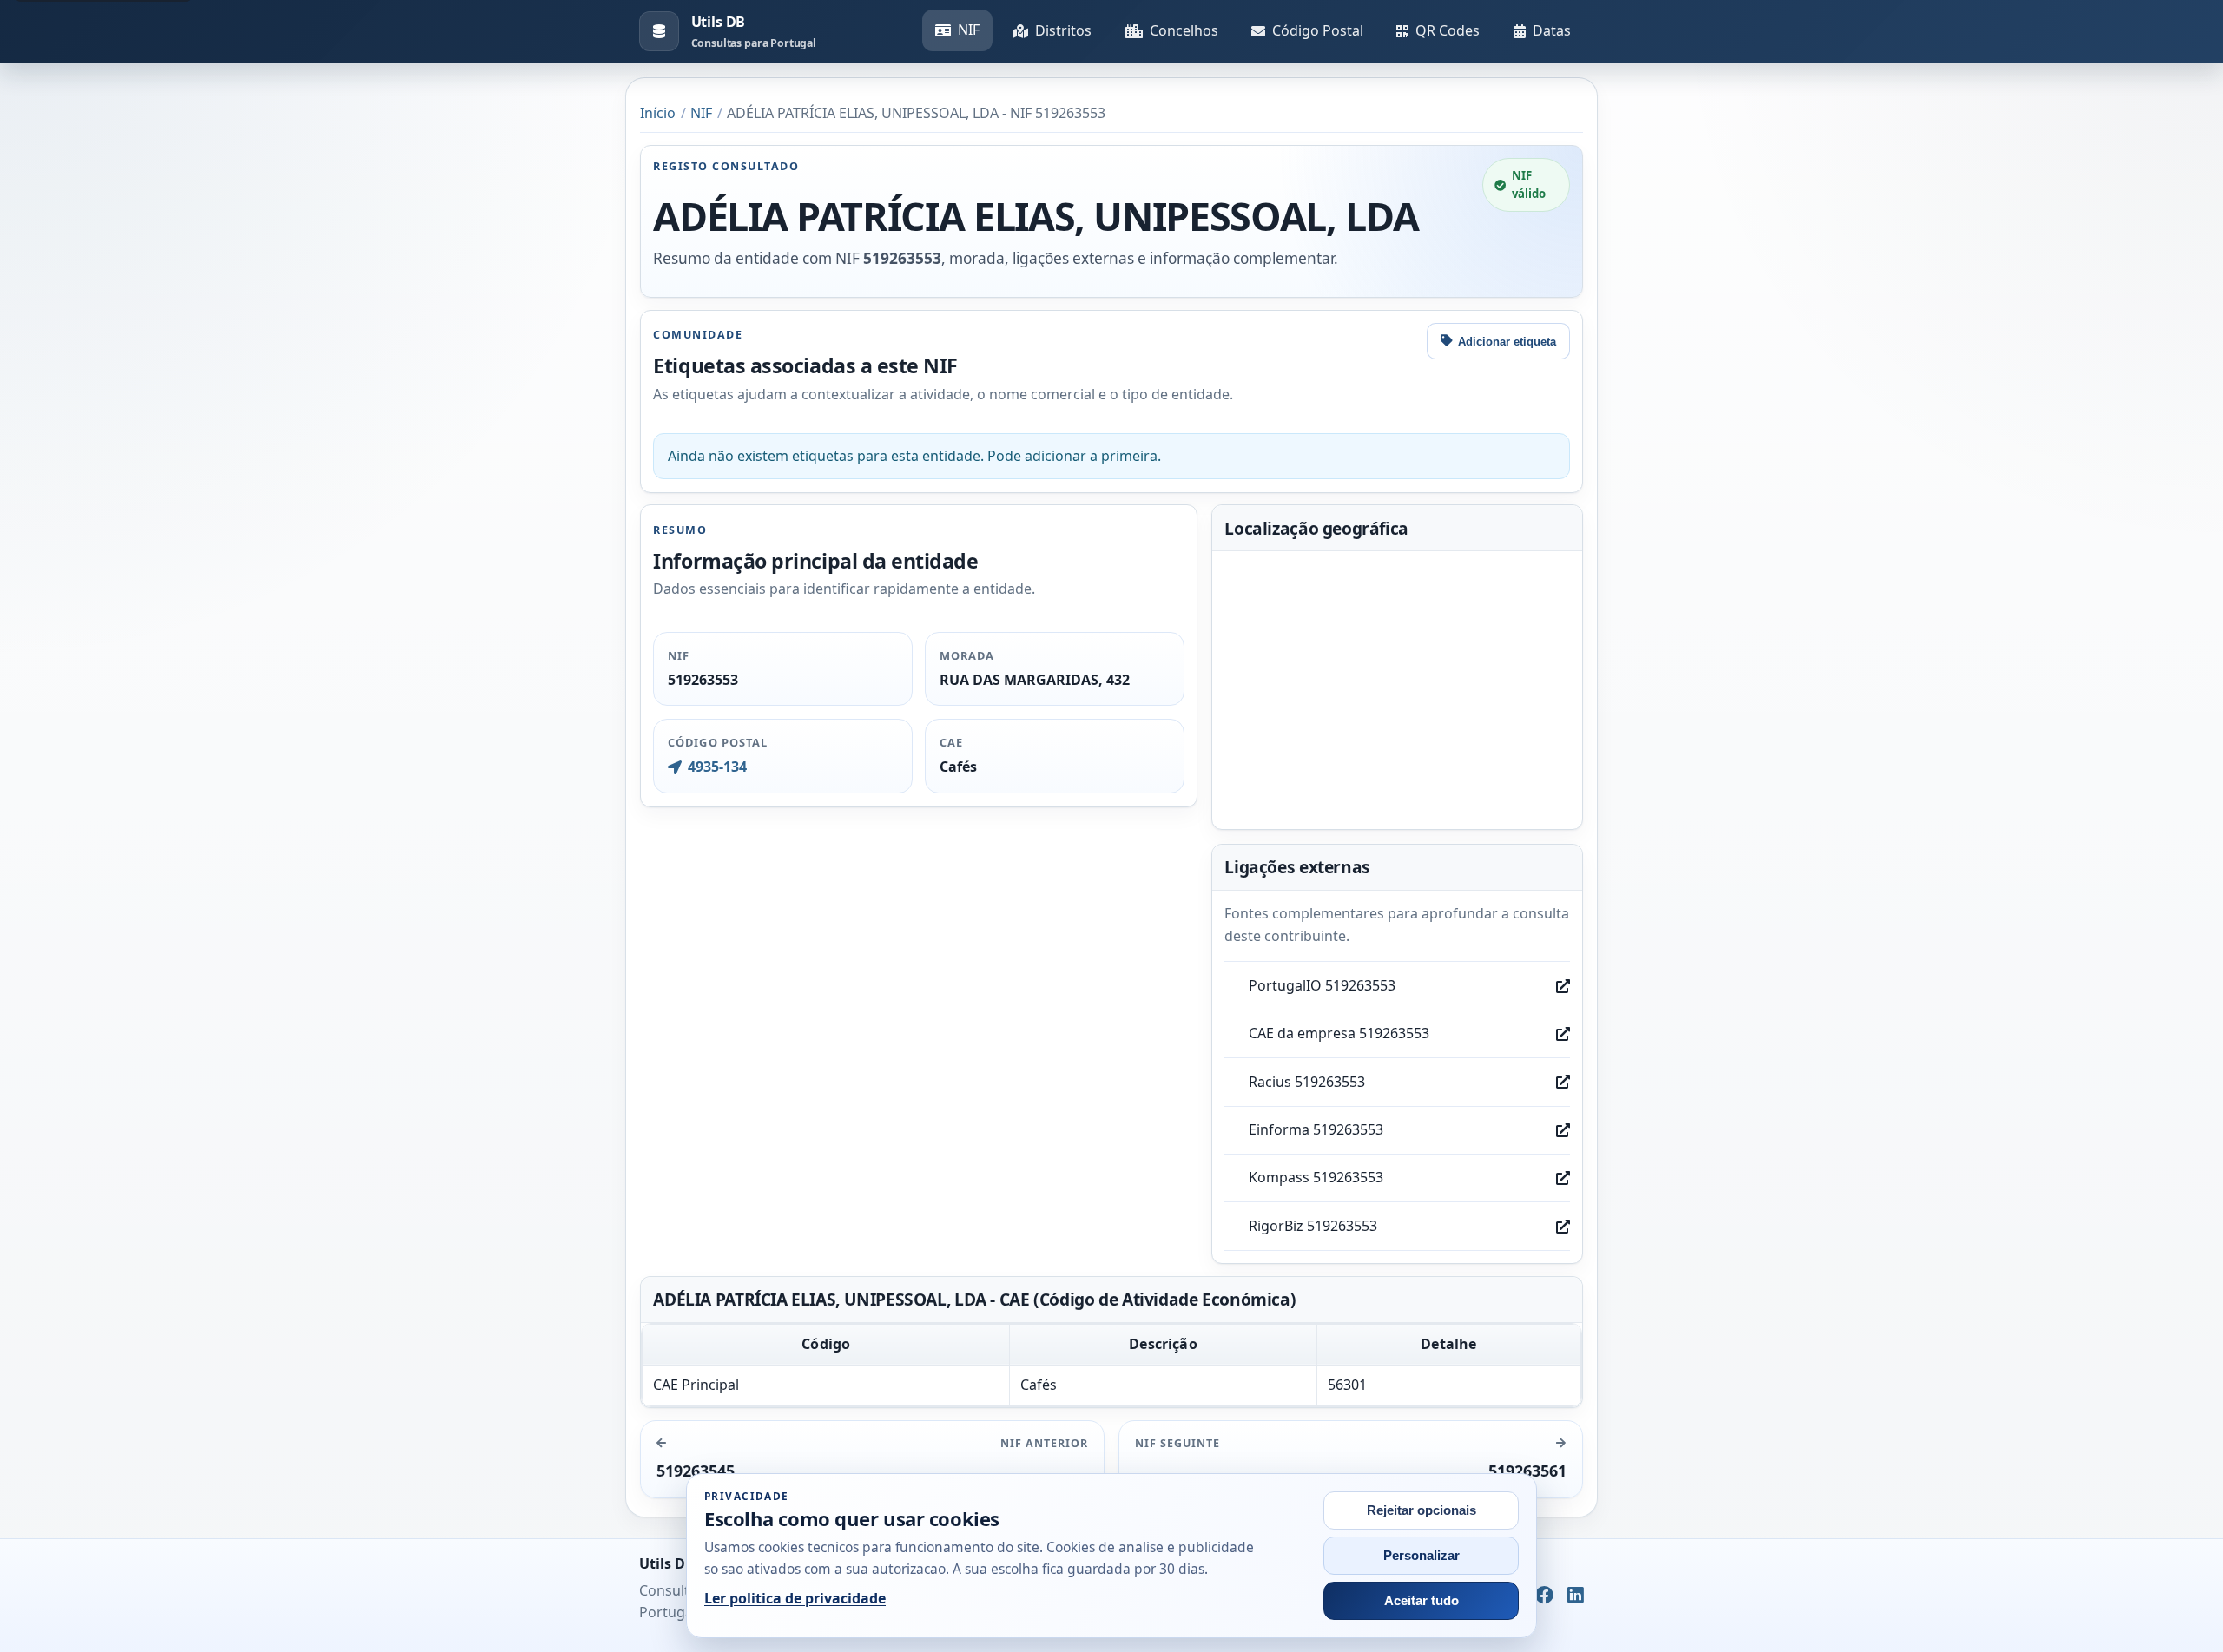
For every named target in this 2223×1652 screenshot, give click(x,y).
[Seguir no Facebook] (1544, 1596)
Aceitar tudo (1422, 1601)
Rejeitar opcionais (1422, 1510)
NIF (969, 30)
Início (658, 113)
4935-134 (717, 767)
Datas (1552, 30)
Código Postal (1318, 30)
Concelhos (1184, 30)
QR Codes (1448, 30)
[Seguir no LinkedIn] (1576, 1596)
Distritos (1063, 30)
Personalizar (1422, 1556)
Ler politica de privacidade (795, 1598)
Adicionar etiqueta (1507, 342)
